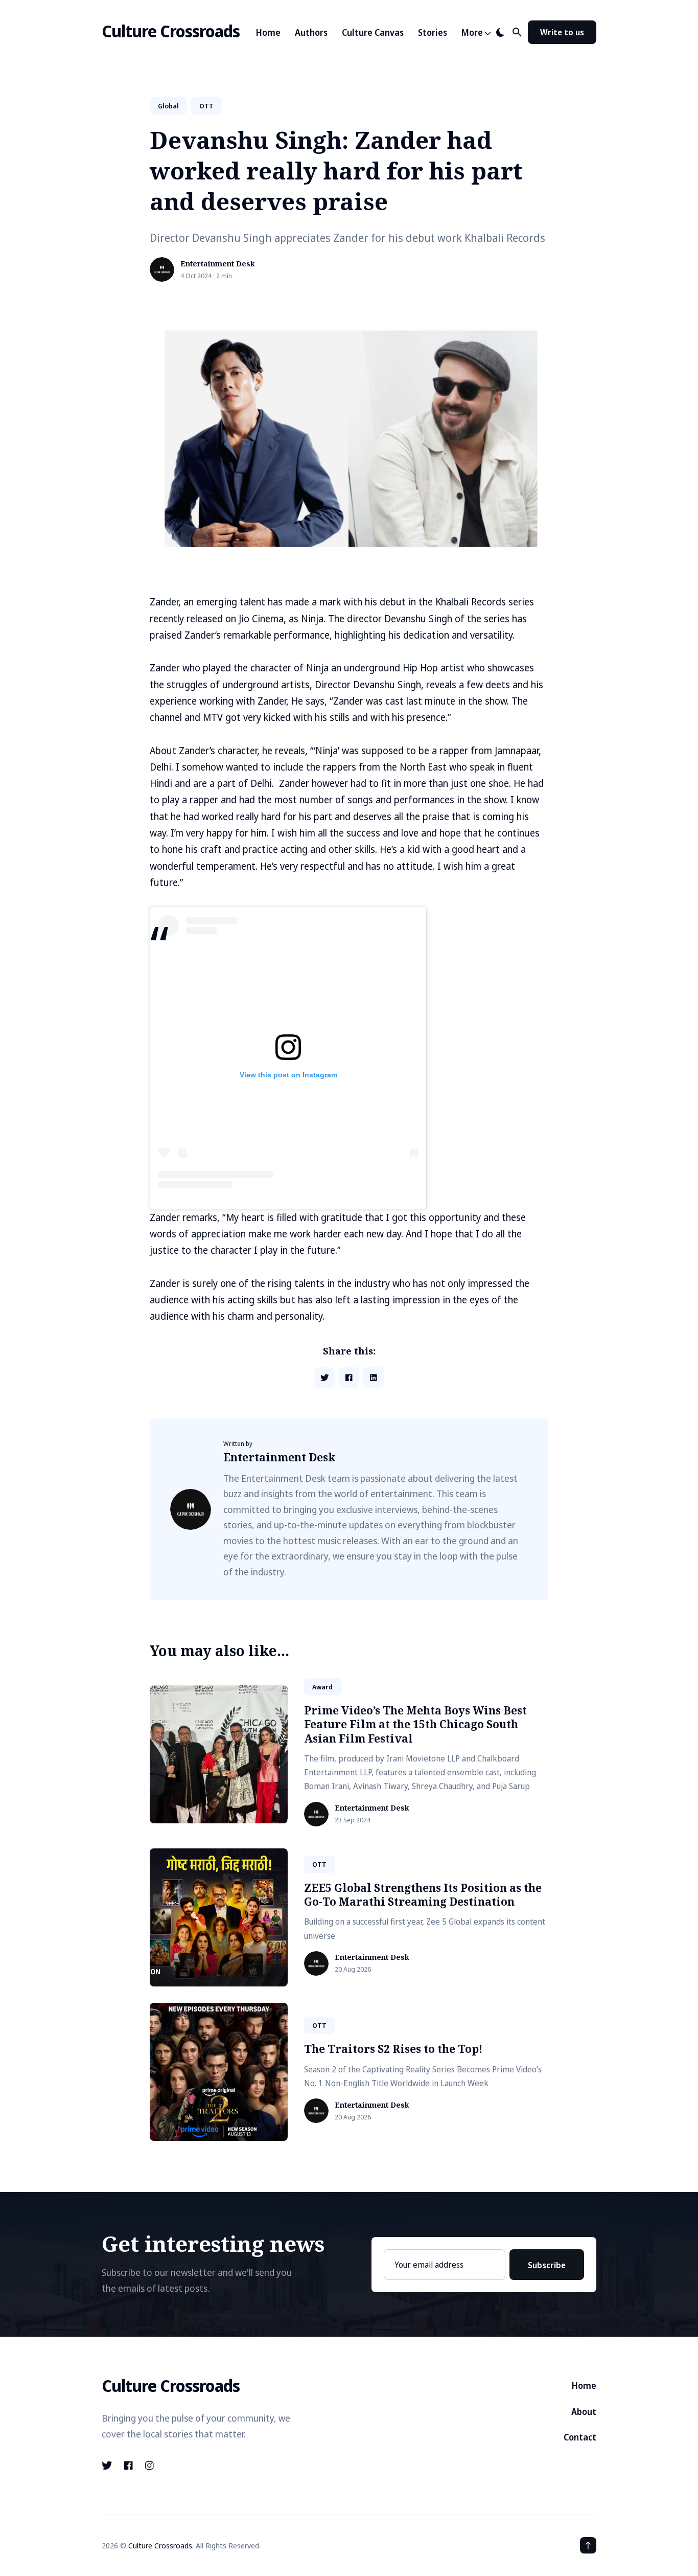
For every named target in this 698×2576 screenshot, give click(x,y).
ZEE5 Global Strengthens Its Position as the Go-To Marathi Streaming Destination (423, 1895)
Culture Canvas (373, 32)
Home (268, 32)
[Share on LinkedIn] (374, 1377)
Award (322, 1687)
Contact (580, 2437)
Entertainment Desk (218, 264)
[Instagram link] (149, 2466)
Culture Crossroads (171, 31)
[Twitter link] (108, 2466)
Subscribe (547, 2265)
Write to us (562, 32)
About (584, 2412)
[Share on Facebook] (349, 1377)
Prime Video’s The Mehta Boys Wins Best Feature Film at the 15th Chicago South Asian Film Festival (415, 1724)
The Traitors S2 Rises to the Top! (393, 2049)
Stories (433, 32)
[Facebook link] (129, 2466)
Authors (311, 32)
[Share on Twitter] (324, 1377)
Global (168, 106)
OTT (206, 106)
